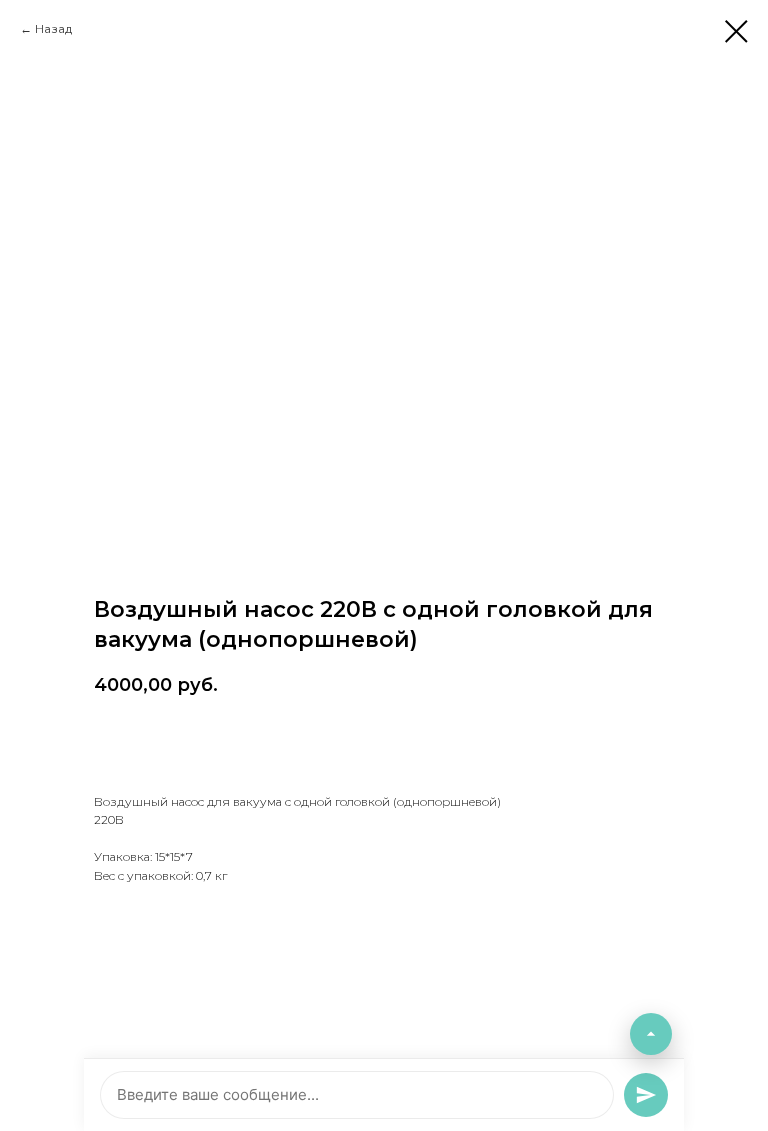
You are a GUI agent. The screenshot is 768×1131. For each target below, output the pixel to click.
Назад (53, 28)
